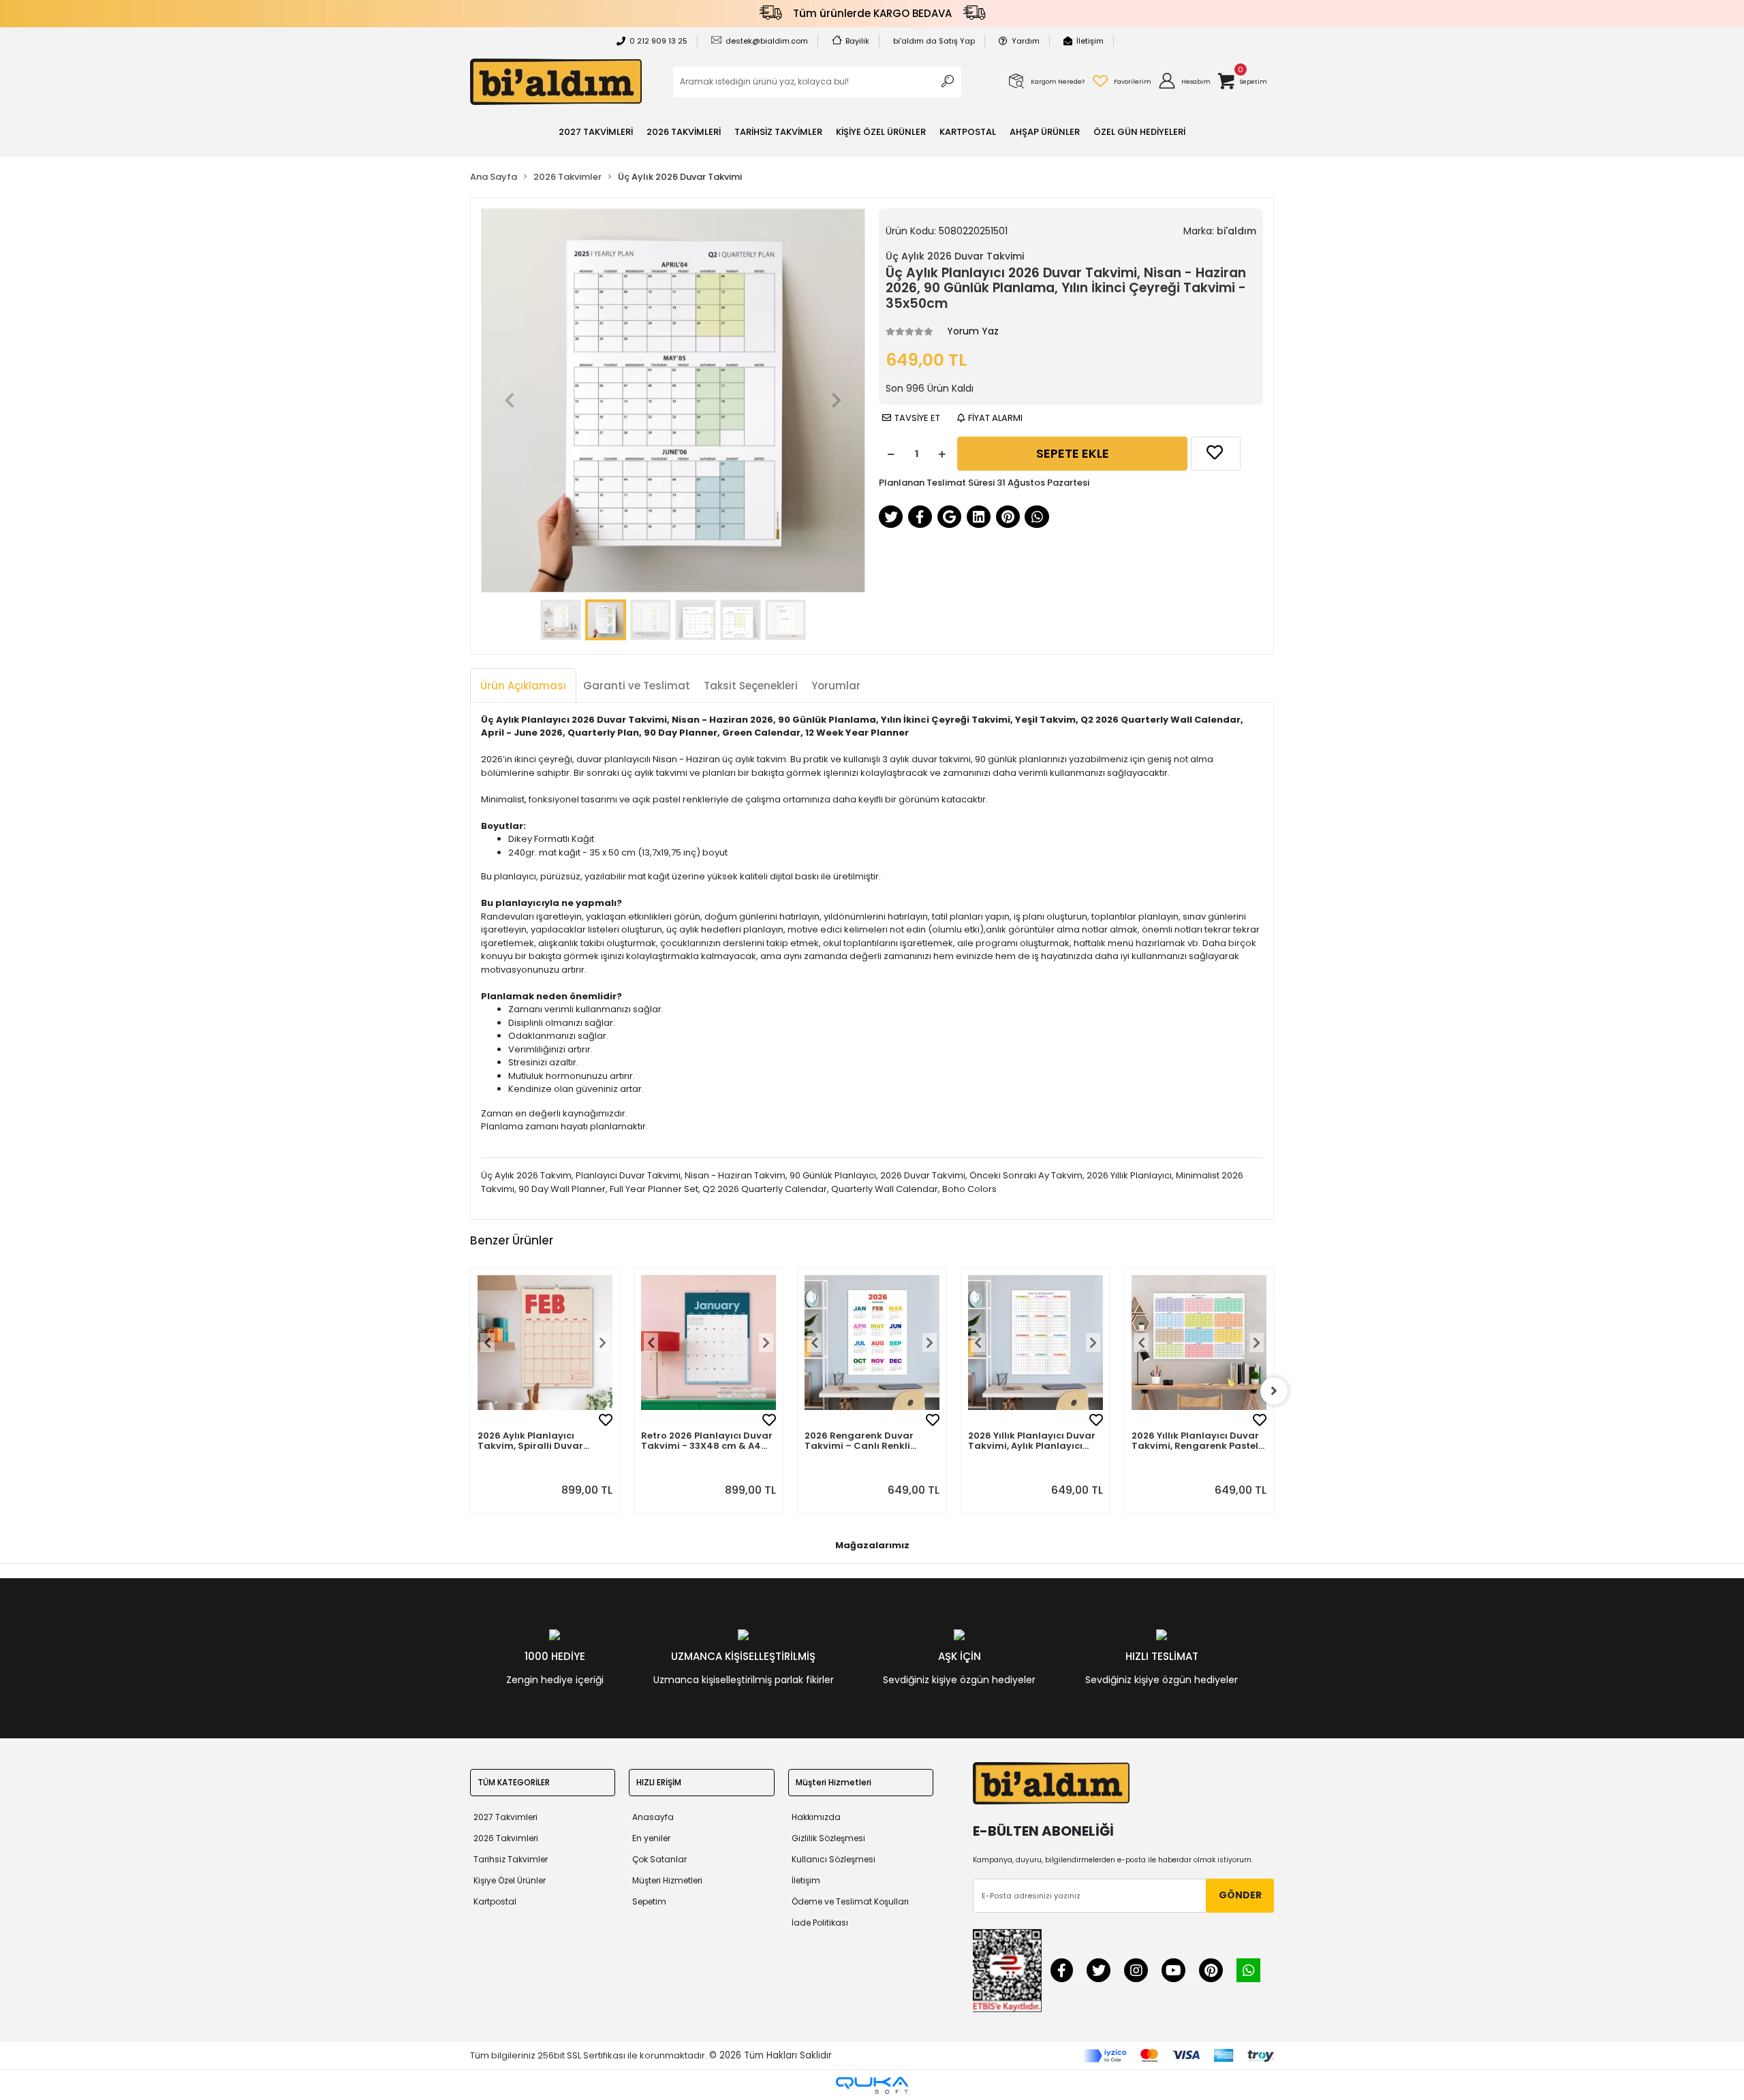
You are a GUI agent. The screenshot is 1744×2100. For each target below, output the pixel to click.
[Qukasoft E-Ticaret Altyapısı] (872, 2085)
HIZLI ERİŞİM (659, 1782)
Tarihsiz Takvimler (511, 1859)
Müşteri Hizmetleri (667, 1880)
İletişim (1090, 41)
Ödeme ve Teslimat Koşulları (850, 1901)
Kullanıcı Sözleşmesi (834, 1859)
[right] (1274, 1391)
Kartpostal (495, 1901)
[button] (1184, 82)
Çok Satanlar (659, 1859)
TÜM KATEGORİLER (514, 1782)
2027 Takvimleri (505, 1817)
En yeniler (651, 1838)
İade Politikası (820, 1923)
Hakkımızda (816, 1817)
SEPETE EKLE (1073, 453)
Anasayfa (653, 1817)
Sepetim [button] (649, 1901)
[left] (470, 1391)
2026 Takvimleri (506, 1838)
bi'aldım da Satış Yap (934, 41)
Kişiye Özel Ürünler (510, 1880)
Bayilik (857, 41)
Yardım (1026, 41)
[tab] (523, 686)
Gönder (1240, 1895)
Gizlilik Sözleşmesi (828, 1838)
